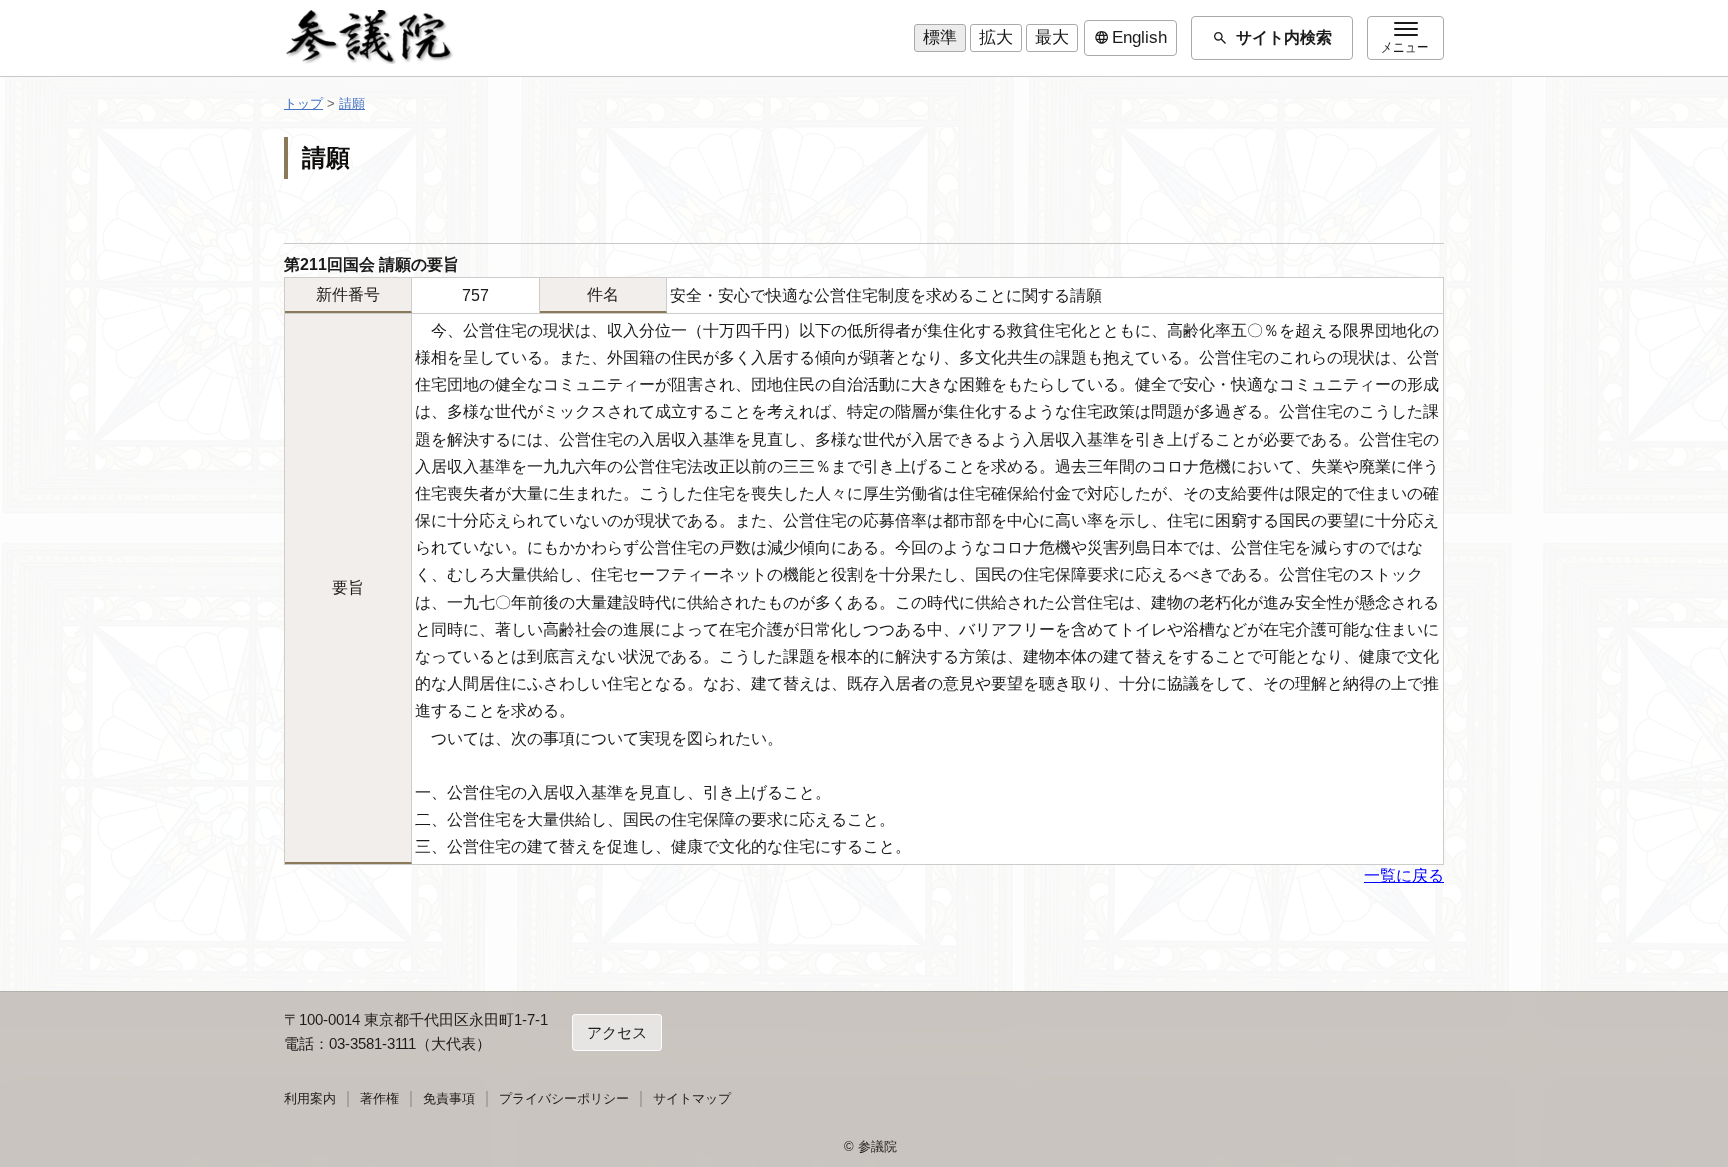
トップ (303, 103)
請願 (352, 103)
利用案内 (310, 1098)
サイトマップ (692, 1098)
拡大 (996, 37)
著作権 (379, 1098)
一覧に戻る (1404, 875)
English (1130, 38)
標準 (940, 37)
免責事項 (449, 1098)
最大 (1052, 37)
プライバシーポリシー (564, 1098)
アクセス (617, 1031)
